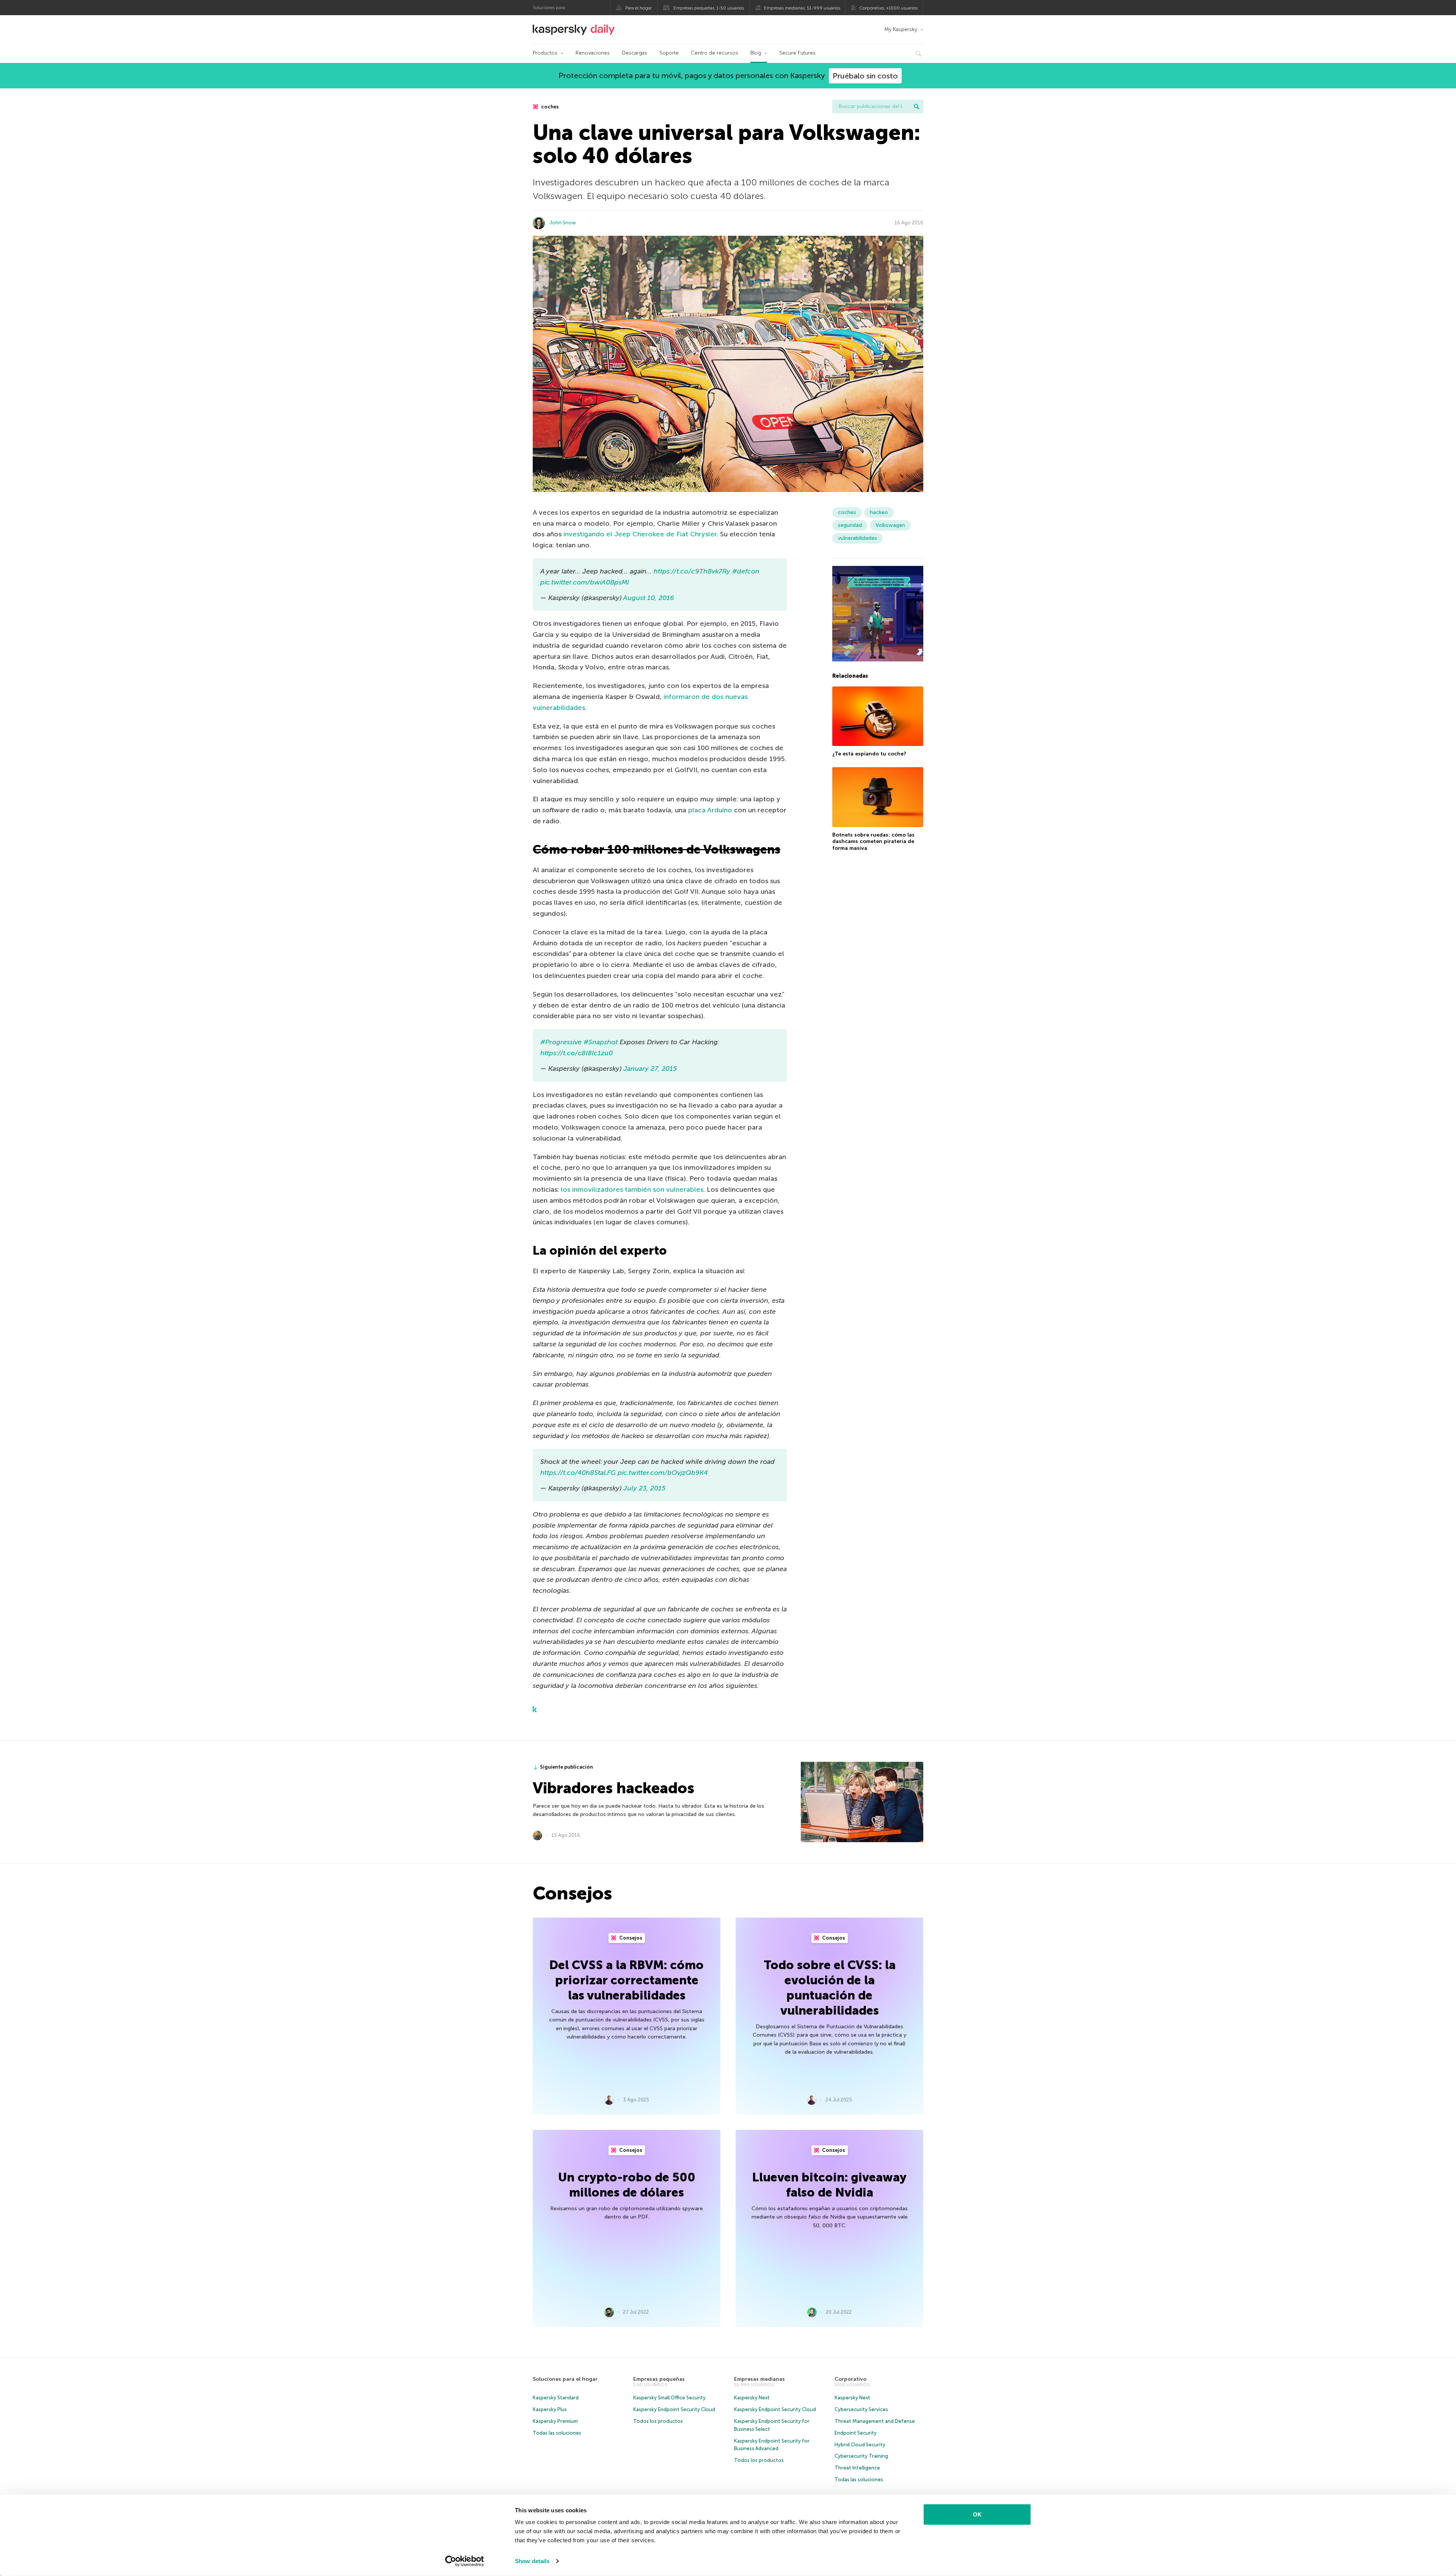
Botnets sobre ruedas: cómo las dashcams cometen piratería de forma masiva (873, 841)
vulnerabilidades (857, 538)
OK (977, 2514)
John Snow (563, 223)
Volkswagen (890, 525)
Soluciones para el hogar (565, 2379)
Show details (532, 2561)
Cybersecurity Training (861, 2456)
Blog (756, 53)
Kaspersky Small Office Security (669, 2398)
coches (549, 107)
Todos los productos (658, 2421)
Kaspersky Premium (555, 2421)
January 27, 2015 (650, 1069)
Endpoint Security (856, 2433)
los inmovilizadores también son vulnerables (632, 1189)
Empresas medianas (759, 2379)
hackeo (879, 512)
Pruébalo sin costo (865, 76)
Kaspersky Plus (550, 2409)
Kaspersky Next (752, 2398)
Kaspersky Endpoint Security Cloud (674, 2409)
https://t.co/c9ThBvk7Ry (692, 571)
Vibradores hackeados (613, 1788)
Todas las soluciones (557, 2433)
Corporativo (850, 2379)
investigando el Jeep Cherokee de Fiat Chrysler (640, 534)
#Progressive (561, 1042)
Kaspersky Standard (556, 2398)
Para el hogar (639, 8)
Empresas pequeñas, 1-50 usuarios (709, 8)
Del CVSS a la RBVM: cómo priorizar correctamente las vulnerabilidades (627, 1980)
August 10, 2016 (649, 598)
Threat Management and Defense (875, 2421)
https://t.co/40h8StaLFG (578, 1473)
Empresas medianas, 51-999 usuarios (802, 8)
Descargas (635, 53)
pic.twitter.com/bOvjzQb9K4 (663, 1473)
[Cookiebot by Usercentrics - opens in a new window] (465, 2561)
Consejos (630, 1938)
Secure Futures (797, 53)
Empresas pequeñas (659, 2379)
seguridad (850, 525)
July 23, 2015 (644, 1488)
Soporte (669, 53)
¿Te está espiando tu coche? (869, 754)
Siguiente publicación (566, 1767)
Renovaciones (593, 53)
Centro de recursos (715, 53)
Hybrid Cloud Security (860, 2445)
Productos (545, 53)
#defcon (746, 571)
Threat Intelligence (857, 2468)
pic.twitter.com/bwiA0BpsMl (585, 582)
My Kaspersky (901, 29)
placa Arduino (710, 810)
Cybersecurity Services (861, 2409)
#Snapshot (601, 1042)
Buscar (916, 107)
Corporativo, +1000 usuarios (888, 8)
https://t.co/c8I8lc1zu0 (577, 1053)
